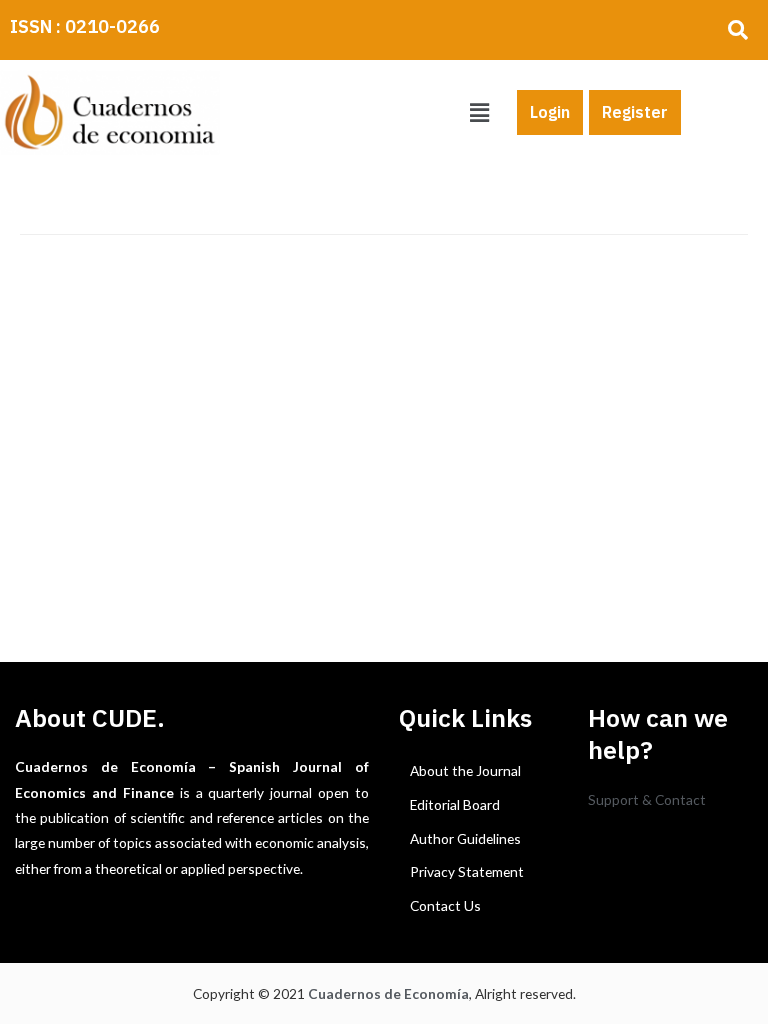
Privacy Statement (467, 871)
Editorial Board (455, 804)
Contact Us (445, 905)
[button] (479, 112)
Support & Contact (647, 799)
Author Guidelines (465, 838)
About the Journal (465, 770)
